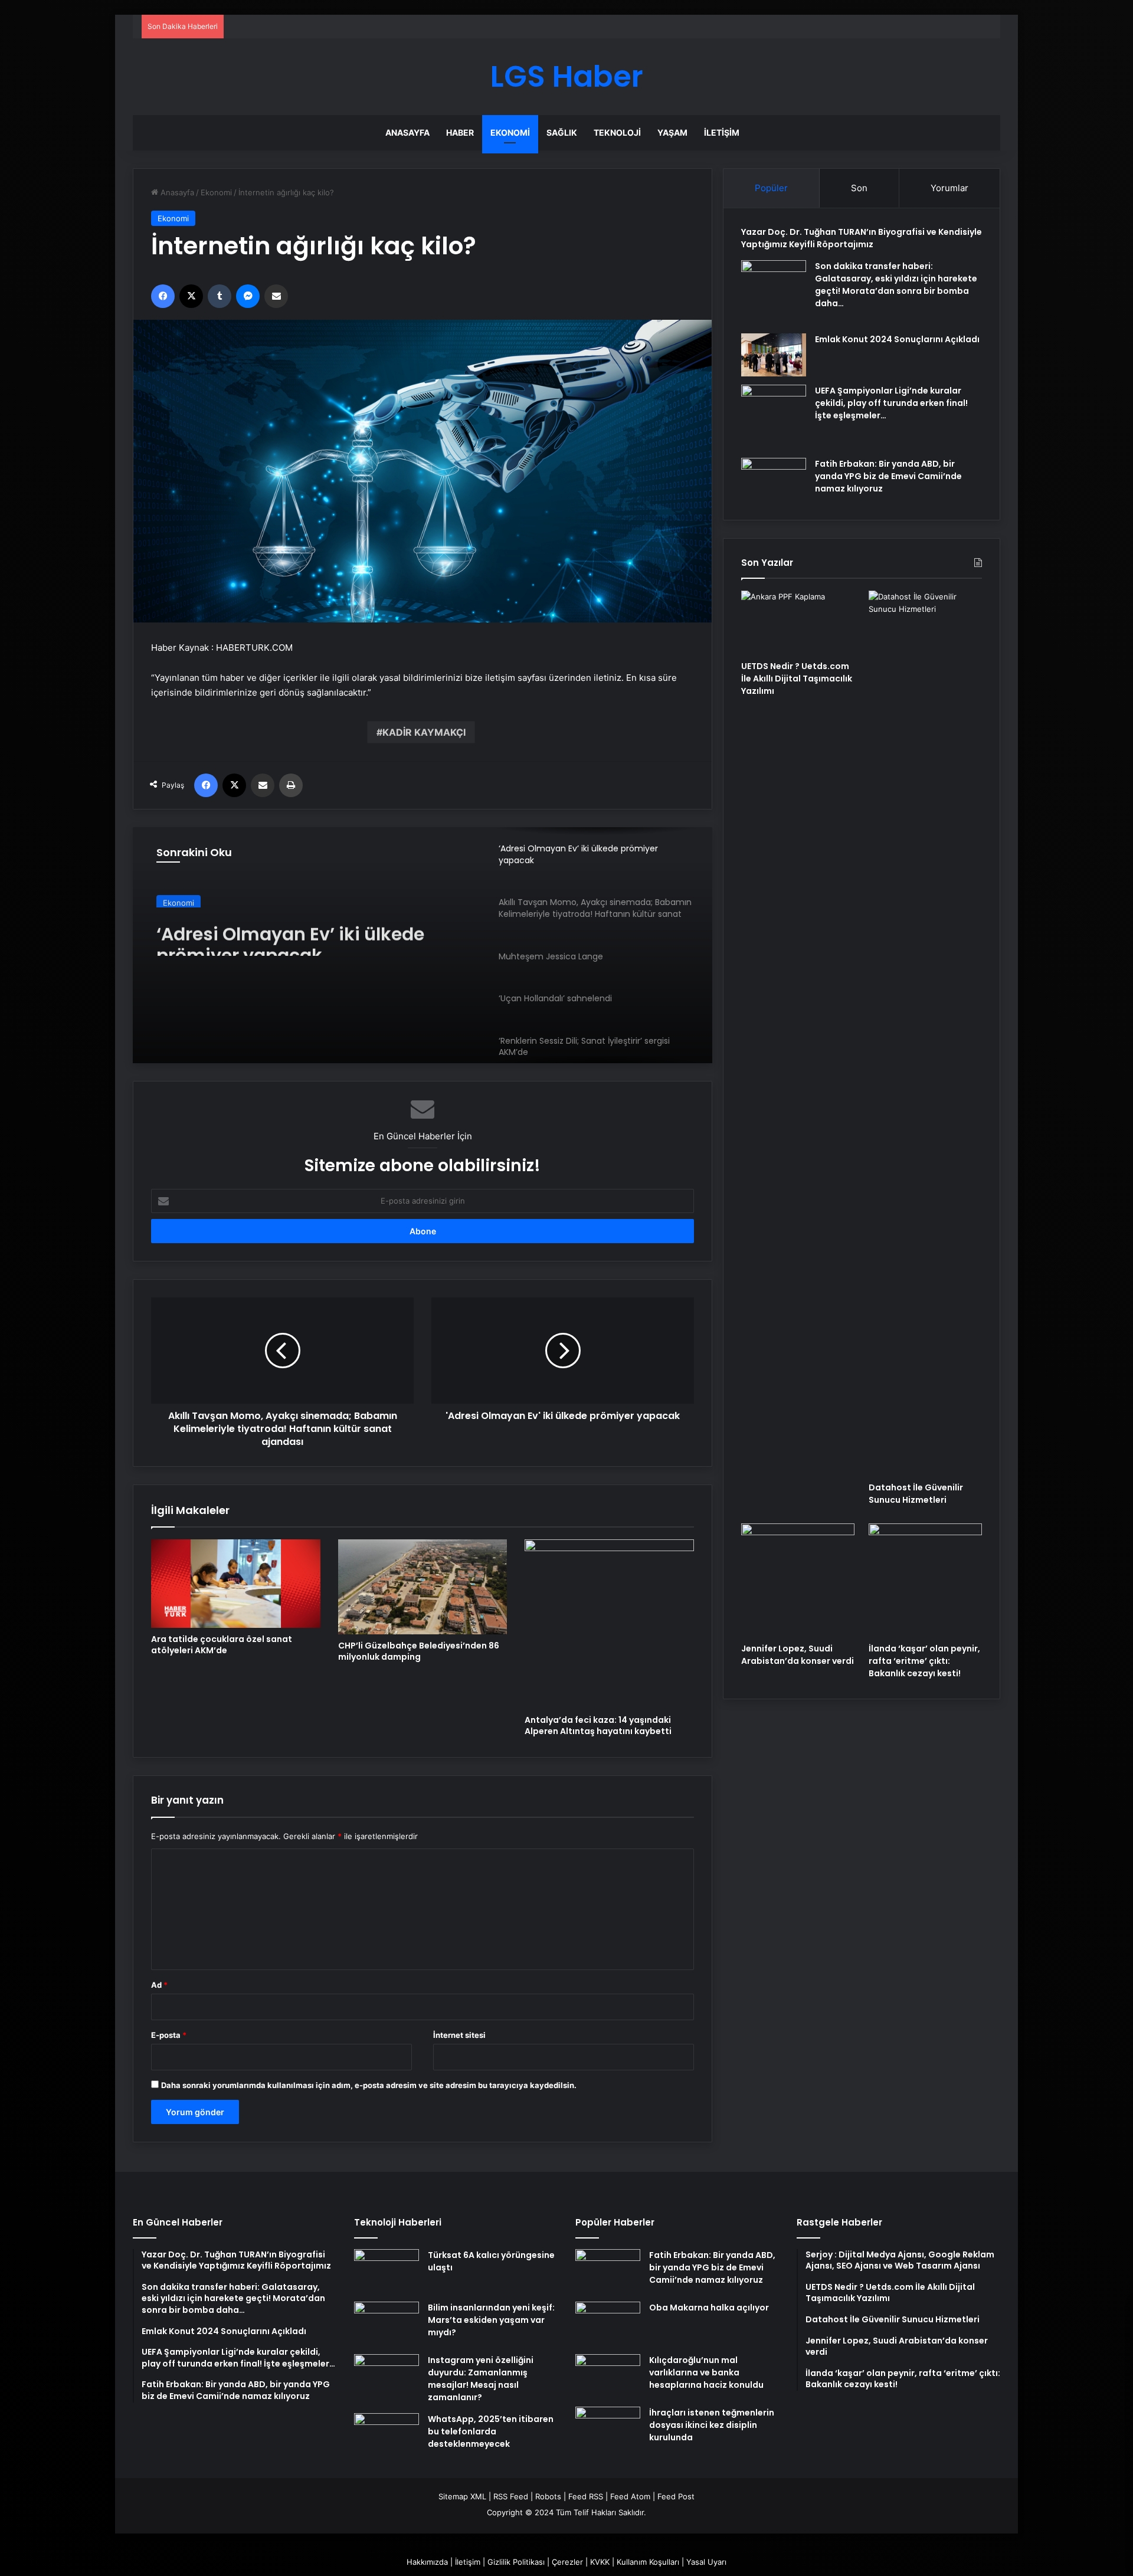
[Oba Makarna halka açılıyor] (608, 2324)
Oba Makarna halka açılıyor (709, 2308)
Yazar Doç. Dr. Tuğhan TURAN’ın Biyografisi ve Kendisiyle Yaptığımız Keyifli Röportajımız (862, 238)
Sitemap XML (462, 2496)
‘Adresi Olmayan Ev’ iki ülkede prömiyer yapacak (290, 935)
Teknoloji (617, 132)
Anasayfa (407, 132)
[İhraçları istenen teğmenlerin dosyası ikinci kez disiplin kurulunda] (608, 2429)
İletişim (722, 132)
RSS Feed (511, 2496)
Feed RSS (586, 2496)
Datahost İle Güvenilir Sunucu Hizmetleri (916, 1494)
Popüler (771, 188)
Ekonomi (510, 132)
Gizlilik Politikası (516, 2562)
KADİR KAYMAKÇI (424, 732)
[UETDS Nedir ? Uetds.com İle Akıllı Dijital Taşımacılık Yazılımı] (798, 622)
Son (859, 188)
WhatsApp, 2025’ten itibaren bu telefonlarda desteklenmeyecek (491, 2431)
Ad (159, 1985)
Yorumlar (949, 188)
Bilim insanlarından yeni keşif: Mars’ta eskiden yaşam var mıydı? (491, 2320)
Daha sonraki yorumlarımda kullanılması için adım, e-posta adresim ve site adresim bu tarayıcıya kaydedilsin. (369, 2085)
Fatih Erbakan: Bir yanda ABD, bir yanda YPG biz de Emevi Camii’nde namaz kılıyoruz (888, 476)
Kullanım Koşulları (648, 2562)
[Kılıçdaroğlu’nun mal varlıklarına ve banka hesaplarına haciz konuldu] (608, 2376)
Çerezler (567, 2562)
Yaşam (672, 132)
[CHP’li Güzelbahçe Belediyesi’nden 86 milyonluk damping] (423, 1587)
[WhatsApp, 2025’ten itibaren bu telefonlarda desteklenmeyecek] (387, 2435)
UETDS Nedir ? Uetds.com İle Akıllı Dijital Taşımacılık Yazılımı (797, 679)
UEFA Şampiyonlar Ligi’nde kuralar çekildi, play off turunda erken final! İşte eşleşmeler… (891, 403)
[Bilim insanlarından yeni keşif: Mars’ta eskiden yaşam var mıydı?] (387, 2324)
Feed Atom (630, 2496)
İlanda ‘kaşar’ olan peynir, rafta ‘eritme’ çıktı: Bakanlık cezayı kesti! (924, 1661)
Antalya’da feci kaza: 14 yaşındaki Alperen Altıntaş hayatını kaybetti (598, 1725)
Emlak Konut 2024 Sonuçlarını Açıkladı (897, 339)
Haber (460, 132)
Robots (548, 2496)
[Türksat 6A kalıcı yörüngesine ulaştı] (387, 2271)
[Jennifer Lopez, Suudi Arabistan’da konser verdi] (798, 1580)
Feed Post (676, 2496)
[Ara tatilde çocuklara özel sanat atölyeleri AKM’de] (236, 1584)
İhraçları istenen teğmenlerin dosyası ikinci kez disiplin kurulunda (712, 2425)
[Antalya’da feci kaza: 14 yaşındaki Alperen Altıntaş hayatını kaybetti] (609, 1624)
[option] (423, 945)
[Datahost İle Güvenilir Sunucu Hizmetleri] (925, 1033)
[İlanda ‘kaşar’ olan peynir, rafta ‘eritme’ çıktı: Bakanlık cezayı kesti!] (925, 1580)
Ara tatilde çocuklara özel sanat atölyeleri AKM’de (222, 1645)
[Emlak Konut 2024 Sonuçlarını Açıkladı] (774, 355)
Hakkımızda (427, 2562)
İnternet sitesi (459, 2035)
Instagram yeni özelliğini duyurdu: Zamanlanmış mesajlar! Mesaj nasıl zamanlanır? (481, 2379)
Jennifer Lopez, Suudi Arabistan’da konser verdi (798, 1655)
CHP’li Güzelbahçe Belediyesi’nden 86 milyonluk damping (419, 1651)
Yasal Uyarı (706, 2562)
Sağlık (562, 132)
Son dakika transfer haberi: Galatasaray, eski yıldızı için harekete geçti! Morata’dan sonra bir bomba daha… (896, 285)
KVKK (600, 2562)
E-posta (169, 2035)
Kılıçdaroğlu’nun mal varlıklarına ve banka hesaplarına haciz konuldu (706, 2372)
